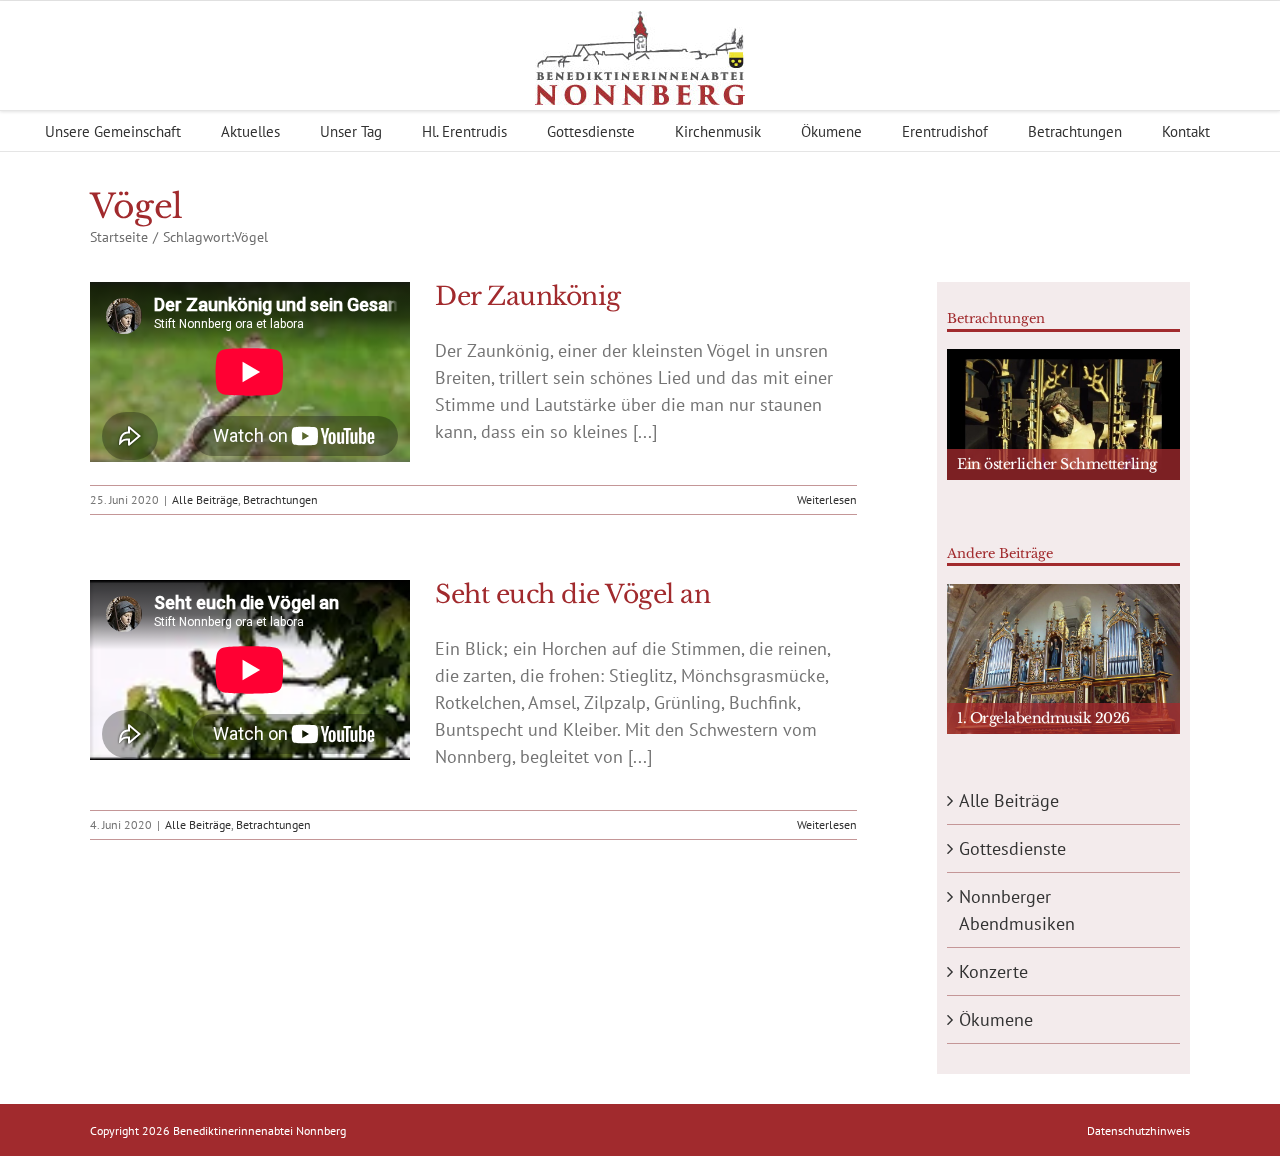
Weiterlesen (827, 499)
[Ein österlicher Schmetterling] (1063, 414)
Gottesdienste (1012, 848)
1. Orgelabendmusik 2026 (1043, 718)
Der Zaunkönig (528, 296)
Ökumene (996, 1019)
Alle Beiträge (205, 499)
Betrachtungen (280, 499)
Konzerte (993, 971)
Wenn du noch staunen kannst (1059, 508)
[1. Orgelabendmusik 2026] (1063, 659)
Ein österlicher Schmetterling (1057, 464)
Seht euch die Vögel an (572, 594)
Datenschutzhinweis (1138, 1130)
